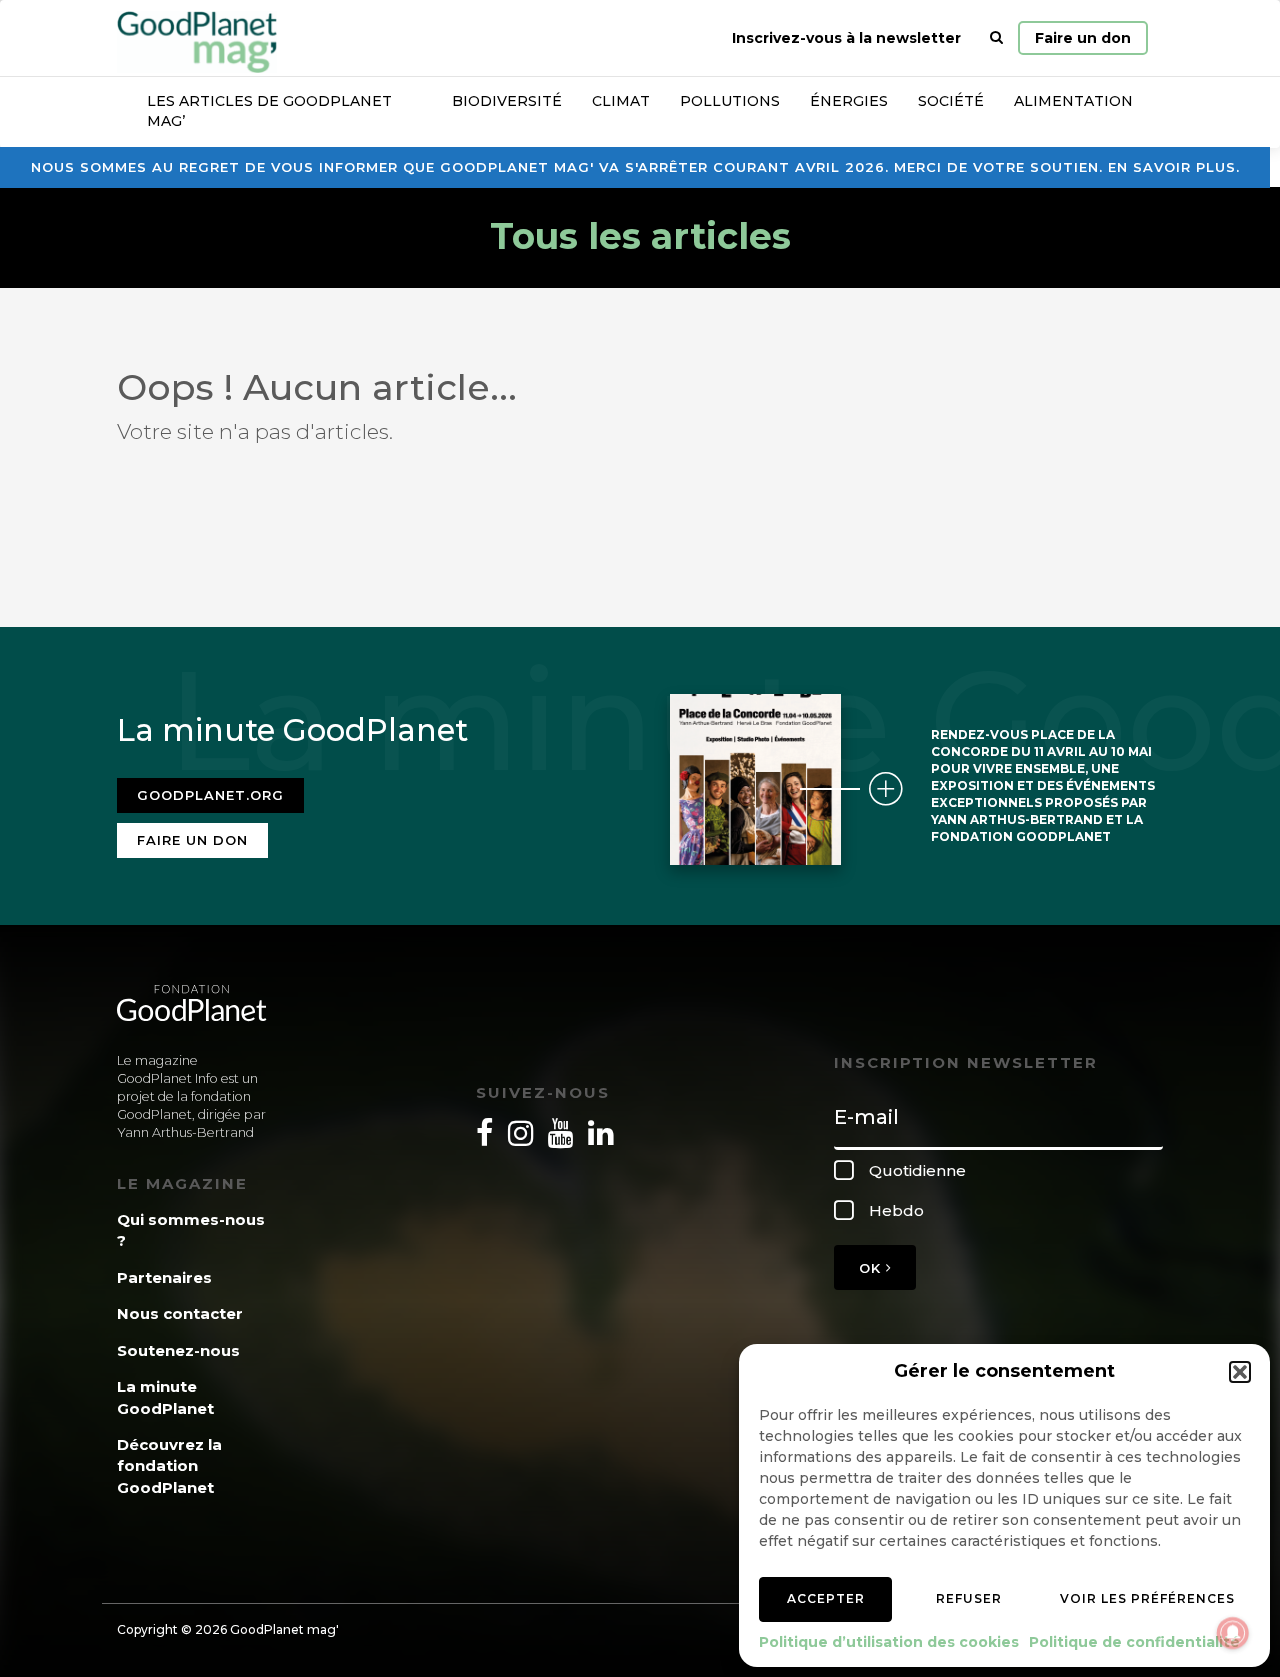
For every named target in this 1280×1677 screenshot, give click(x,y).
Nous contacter (180, 1313)
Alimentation (1073, 101)
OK (872, 1268)
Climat (621, 101)
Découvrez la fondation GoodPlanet (169, 1466)
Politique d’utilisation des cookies (889, 1642)
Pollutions (730, 101)
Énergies (849, 101)
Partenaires (164, 1277)
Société (951, 101)
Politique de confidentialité (1134, 1642)
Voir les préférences (1147, 1598)
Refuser (969, 1598)
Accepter (826, 1598)
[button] (1240, 1372)
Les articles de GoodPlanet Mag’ (269, 111)
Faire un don (1083, 38)
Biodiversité (507, 101)
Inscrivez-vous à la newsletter (846, 38)
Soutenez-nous (178, 1350)
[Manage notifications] (1233, 1633)
